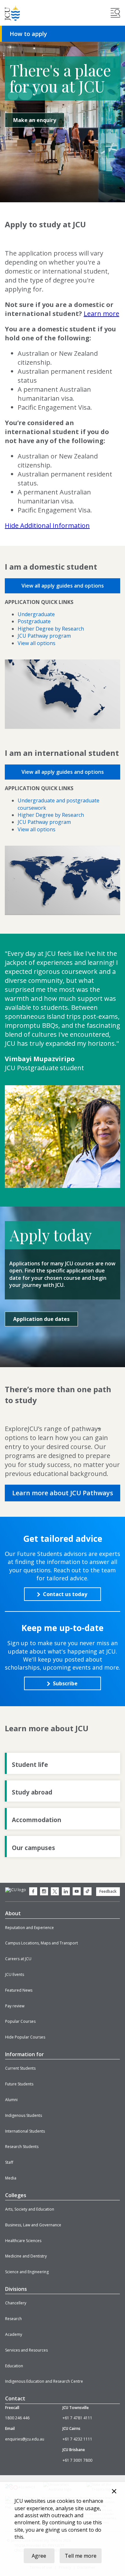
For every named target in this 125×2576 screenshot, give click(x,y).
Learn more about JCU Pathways (63, 1493)
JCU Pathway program (44, 636)
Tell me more (81, 2556)
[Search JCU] (115, 13)
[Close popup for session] (114, 2492)
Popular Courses (20, 2021)
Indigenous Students (24, 2115)
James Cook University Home (13, 13)
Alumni (11, 2100)
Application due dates (41, 1319)
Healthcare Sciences (23, 2241)
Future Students (19, 2084)
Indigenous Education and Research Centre (44, 2381)
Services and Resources (26, 2350)
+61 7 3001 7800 (77, 2460)
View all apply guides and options (63, 586)
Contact (15, 2398)
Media (11, 2178)
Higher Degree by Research (51, 629)
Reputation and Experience (29, 1928)
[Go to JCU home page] (16, 1890)
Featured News (19, 1990)
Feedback (108, 1891)
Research (13, 2319)
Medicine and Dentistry (26, 2256)
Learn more (101, 314)
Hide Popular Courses (25, 2037)
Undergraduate (36, 614)
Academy (14, 2334)
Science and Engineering (27, 2272)
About (13, 1913)
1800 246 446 (17, 2418)
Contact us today (65, 1594)
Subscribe (65, 1683)
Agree (39, 2556)
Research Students (22, 2147)
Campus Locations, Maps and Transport (42, 1943)
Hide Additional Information (47, 525)
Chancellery (16, 2303)
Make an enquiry (35, 120)
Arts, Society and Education (30, 2209)
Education (14, 2366)
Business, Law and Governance (33, 2225)
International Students (25, 2131)
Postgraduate (34, 621)
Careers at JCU (18, 1959)
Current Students (20, 2068)
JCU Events (15, 1974)
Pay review (15, 2006)
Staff (9, 2162)
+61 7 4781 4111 (77, 2418)
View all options (37, 643)
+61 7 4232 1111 (77, 2439)
